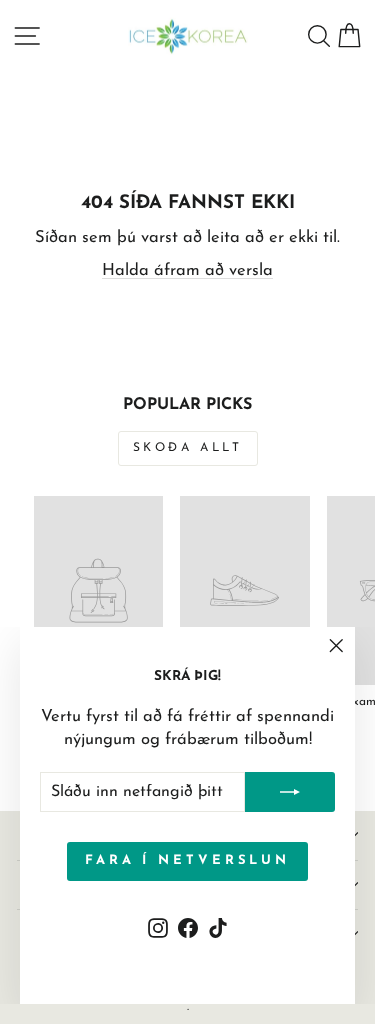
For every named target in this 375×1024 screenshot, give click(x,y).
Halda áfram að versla (187, 271)
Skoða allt (188, 448)
